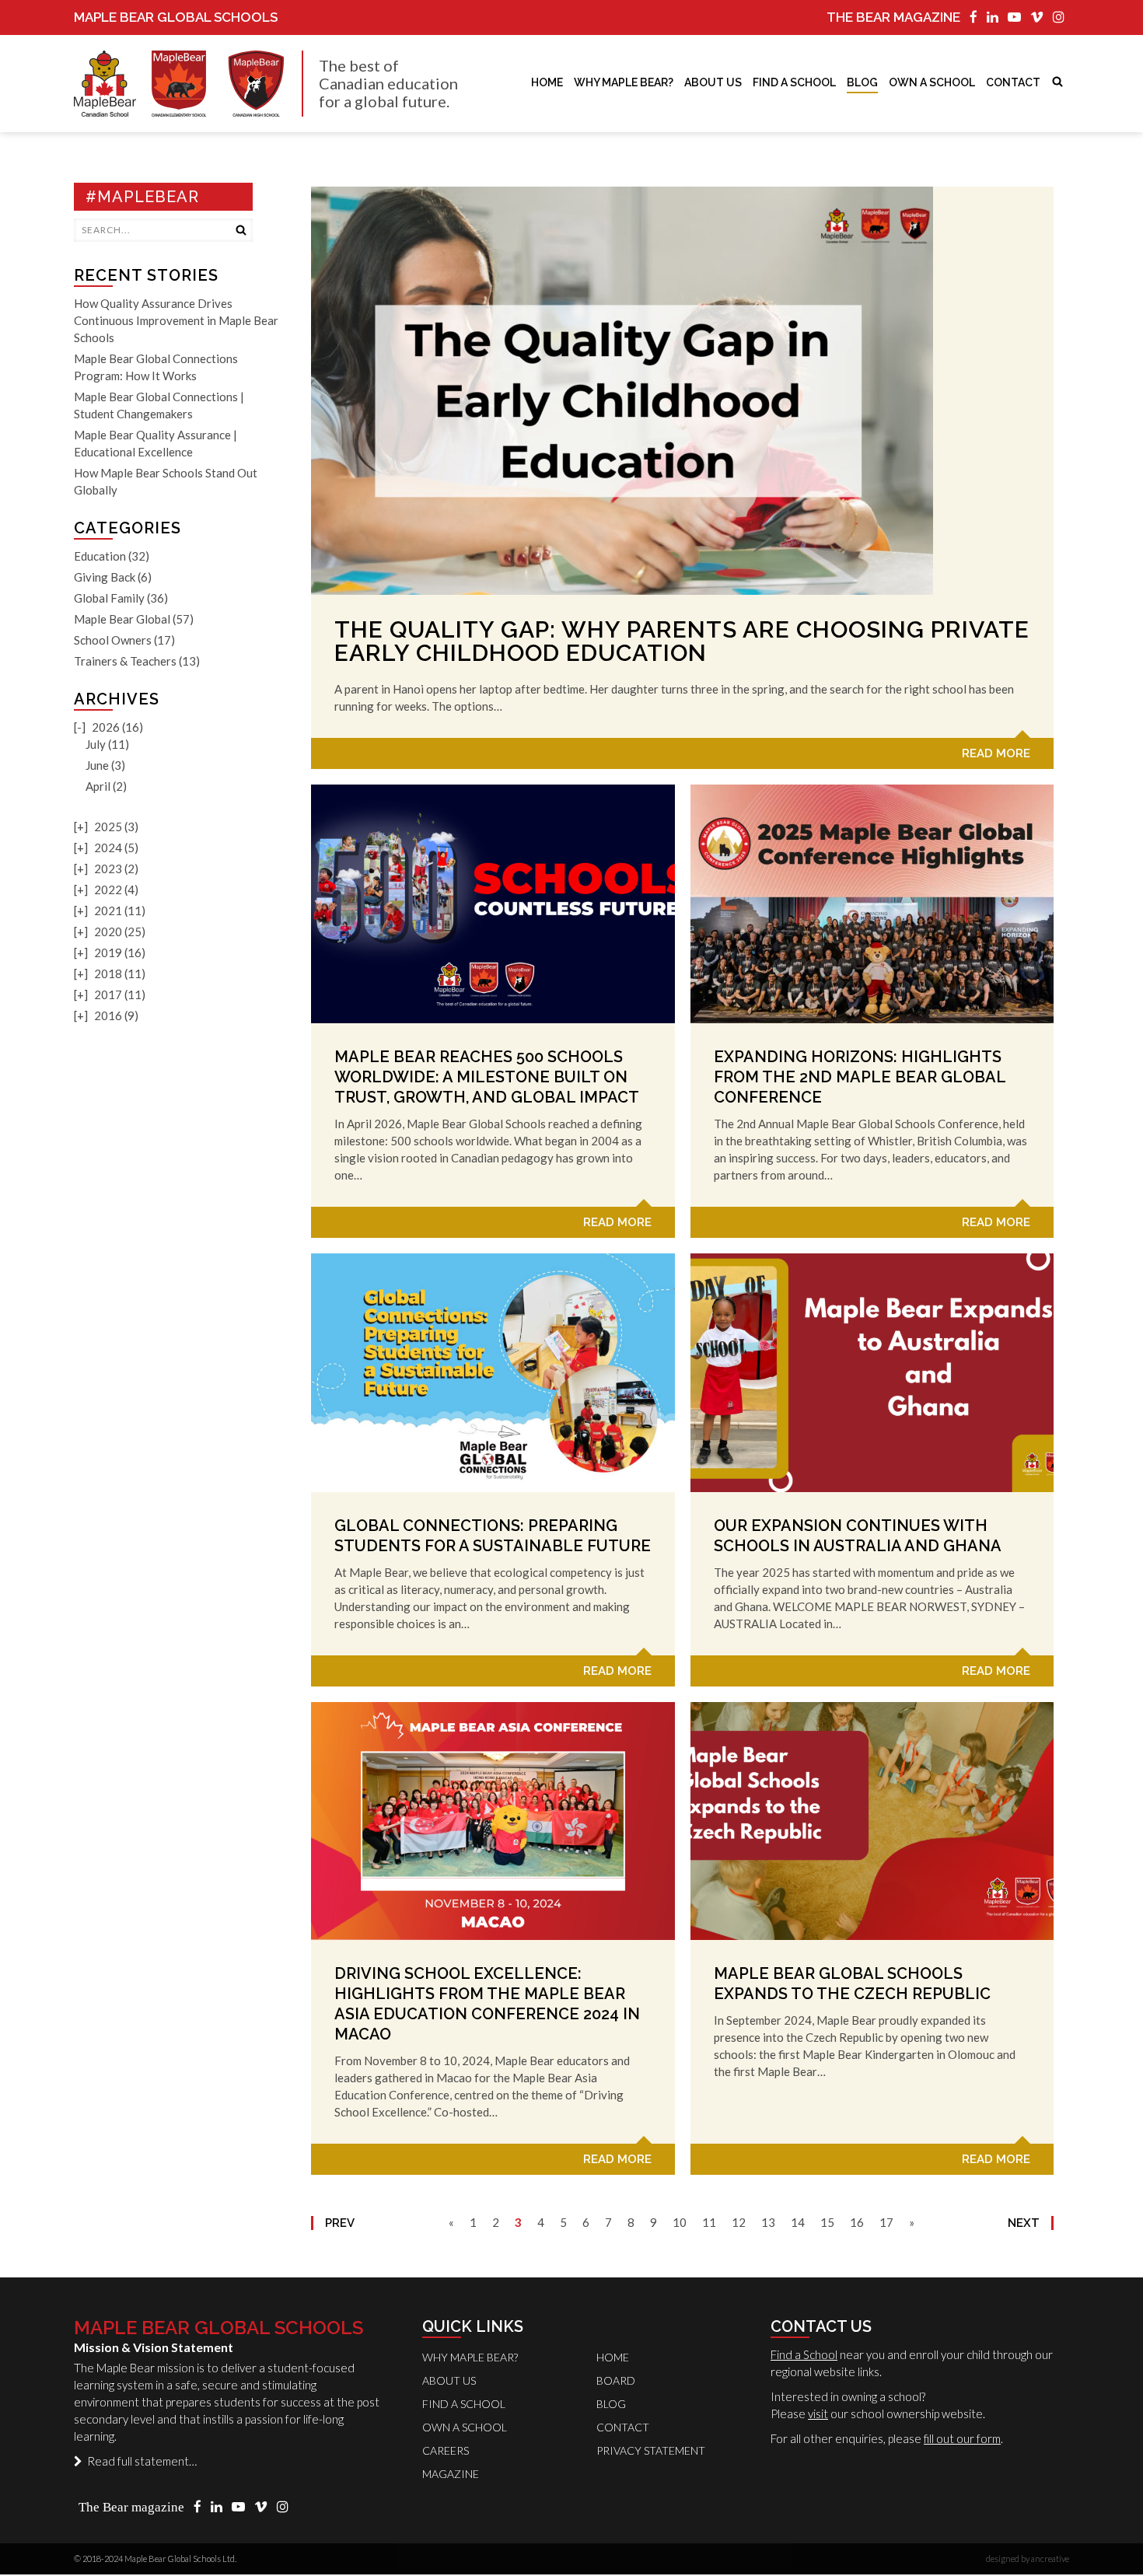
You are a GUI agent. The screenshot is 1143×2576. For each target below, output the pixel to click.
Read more (996, 753)
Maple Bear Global (122, 619)
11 (709, 2222)
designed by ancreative (1028, 2559)
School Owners (113, 640)
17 (886, 2222)
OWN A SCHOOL (932, 82)
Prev (340, 2223)
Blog (862, 82)
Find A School (794, 82)
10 (680, 2222)
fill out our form (962, 2438)
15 (827, 2222)
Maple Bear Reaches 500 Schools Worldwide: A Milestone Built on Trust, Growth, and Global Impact (487, 1077)
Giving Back (105, 577)
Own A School (465, 2427)
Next (1024, 2223)
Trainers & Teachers (125, 661)
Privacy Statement (651, 2450)
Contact (1013, 82)
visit (818, 2413)
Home (547, 82)
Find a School (804, 2354)
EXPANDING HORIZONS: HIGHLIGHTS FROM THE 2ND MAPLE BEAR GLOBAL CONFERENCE (860, 1077)
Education (100, 556)
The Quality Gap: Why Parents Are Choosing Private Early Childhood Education (682, 641)
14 (798, 2222)
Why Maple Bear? (624, 82)
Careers (446, 2450)
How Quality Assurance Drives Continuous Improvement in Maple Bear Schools (176, 320)
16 (857, 2222)
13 (768, 2222)
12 (739, 2222)
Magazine (451, 2474)
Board (616, 2380)
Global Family (109, 598)
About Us (713, 82)
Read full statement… (140, 2461)
